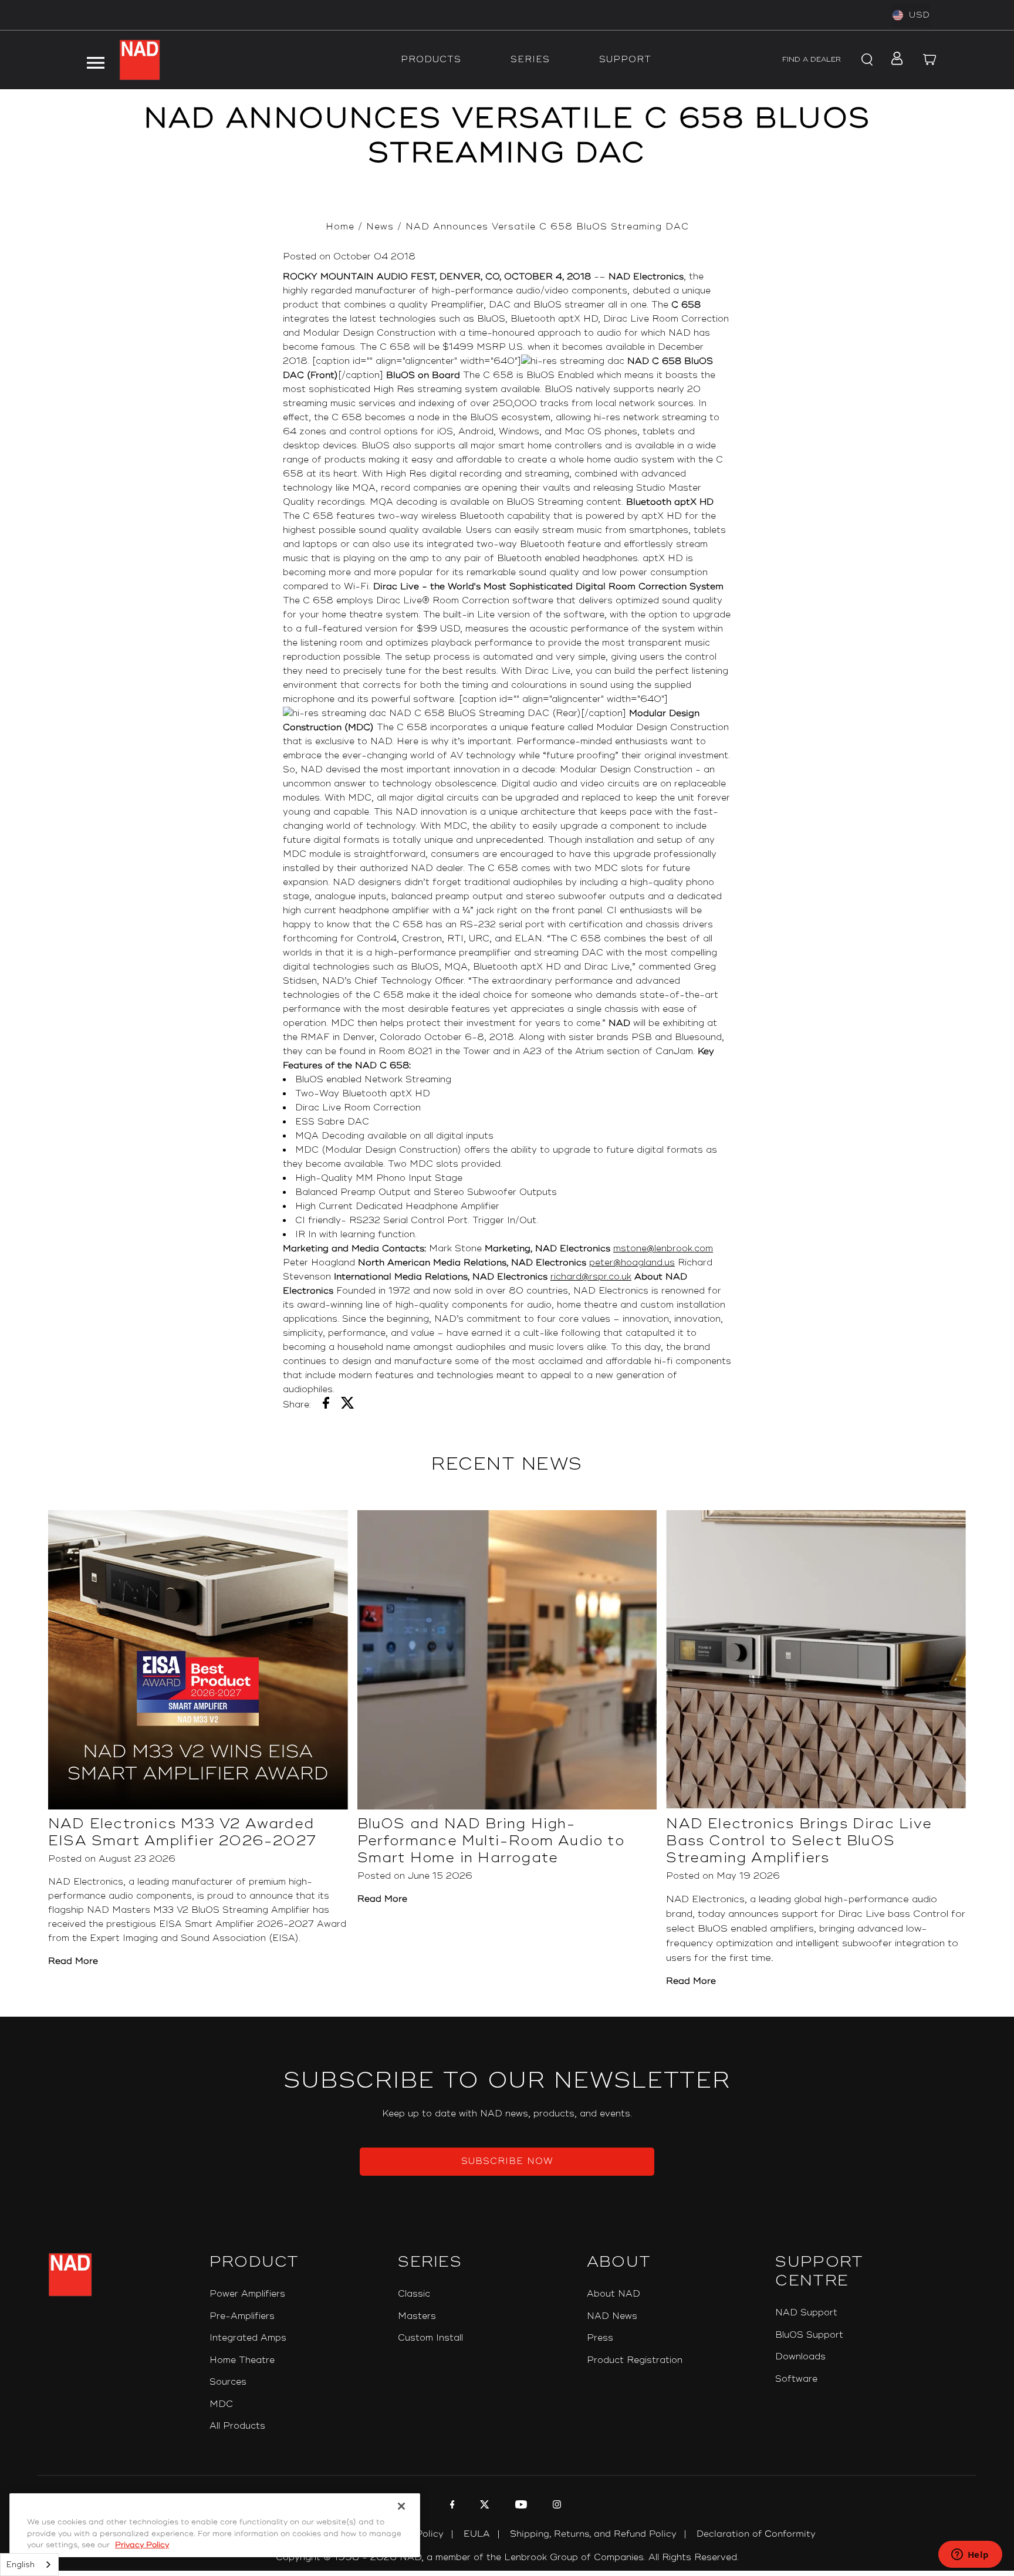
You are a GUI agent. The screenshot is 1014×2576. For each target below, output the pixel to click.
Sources (228, 2382)
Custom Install (430, 2338)
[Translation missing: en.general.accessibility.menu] (96, 60)
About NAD (614, 2294)
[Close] (401, 2506)
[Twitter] (483, 2506)
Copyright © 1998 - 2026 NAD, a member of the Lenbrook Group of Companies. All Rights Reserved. (507, 2558)
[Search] (865, 60)
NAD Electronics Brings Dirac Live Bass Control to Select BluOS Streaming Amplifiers (799, 1841)
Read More (73, 1961)
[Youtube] (520, 2506)
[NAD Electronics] (140, 60)
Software (796, 2379)
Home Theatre (242, 2360)
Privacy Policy (142, 2545)
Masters (417, 2316)
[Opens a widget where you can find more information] (970, 2555)
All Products (237, 2426)
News (380, 227)
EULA (477, 2534)
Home (340, 227)
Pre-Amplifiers (242, 2316)
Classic (414, 2294)
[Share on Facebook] (326, 1405)
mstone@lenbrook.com (663, 1249)
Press (600, 2338)
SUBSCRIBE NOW (507, 2161)
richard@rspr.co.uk (591, 1277)
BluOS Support (809, 2335)
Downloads (800, 2357)
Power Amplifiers (247, 2294)
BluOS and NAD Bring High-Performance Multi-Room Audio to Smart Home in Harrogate (491, 1841)
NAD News (612, 2316)
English (21, 2565)
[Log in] (893, 60)
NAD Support (806, 2313)
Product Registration (635, 2360)
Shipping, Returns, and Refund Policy (593, 2534)
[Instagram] (555, 2506)
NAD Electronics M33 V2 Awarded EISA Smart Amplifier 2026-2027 (182, 1832)
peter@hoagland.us (632, 1263)
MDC (221, 2404)
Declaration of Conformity (756, 2534)
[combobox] (29, 2565)
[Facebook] (451, 2506)
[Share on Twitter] (348, 1405)
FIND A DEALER (812, 60)
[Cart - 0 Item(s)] (929, 60)
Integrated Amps (248, 2338)
